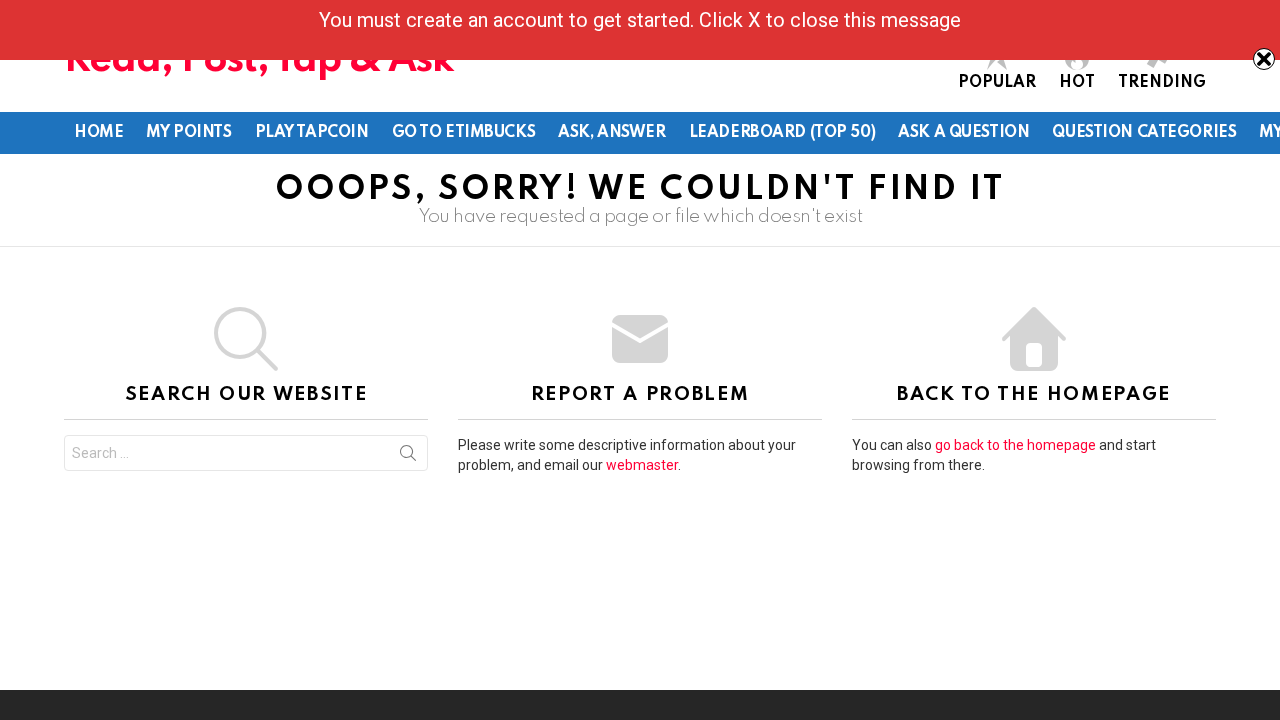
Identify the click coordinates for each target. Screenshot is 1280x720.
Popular (997, 83)
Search (408, 457)
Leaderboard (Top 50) (782, 133)
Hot (1077, 83)
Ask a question (963, 133)
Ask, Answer (611, 133)
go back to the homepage (1015, 445)
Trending (1162, 83)
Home (98, 133)
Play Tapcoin (312, 133)
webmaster (642, 465)
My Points (188, 133)
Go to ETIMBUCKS (464, 133)
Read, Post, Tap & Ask (259, 60)
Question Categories (1144, 133)
